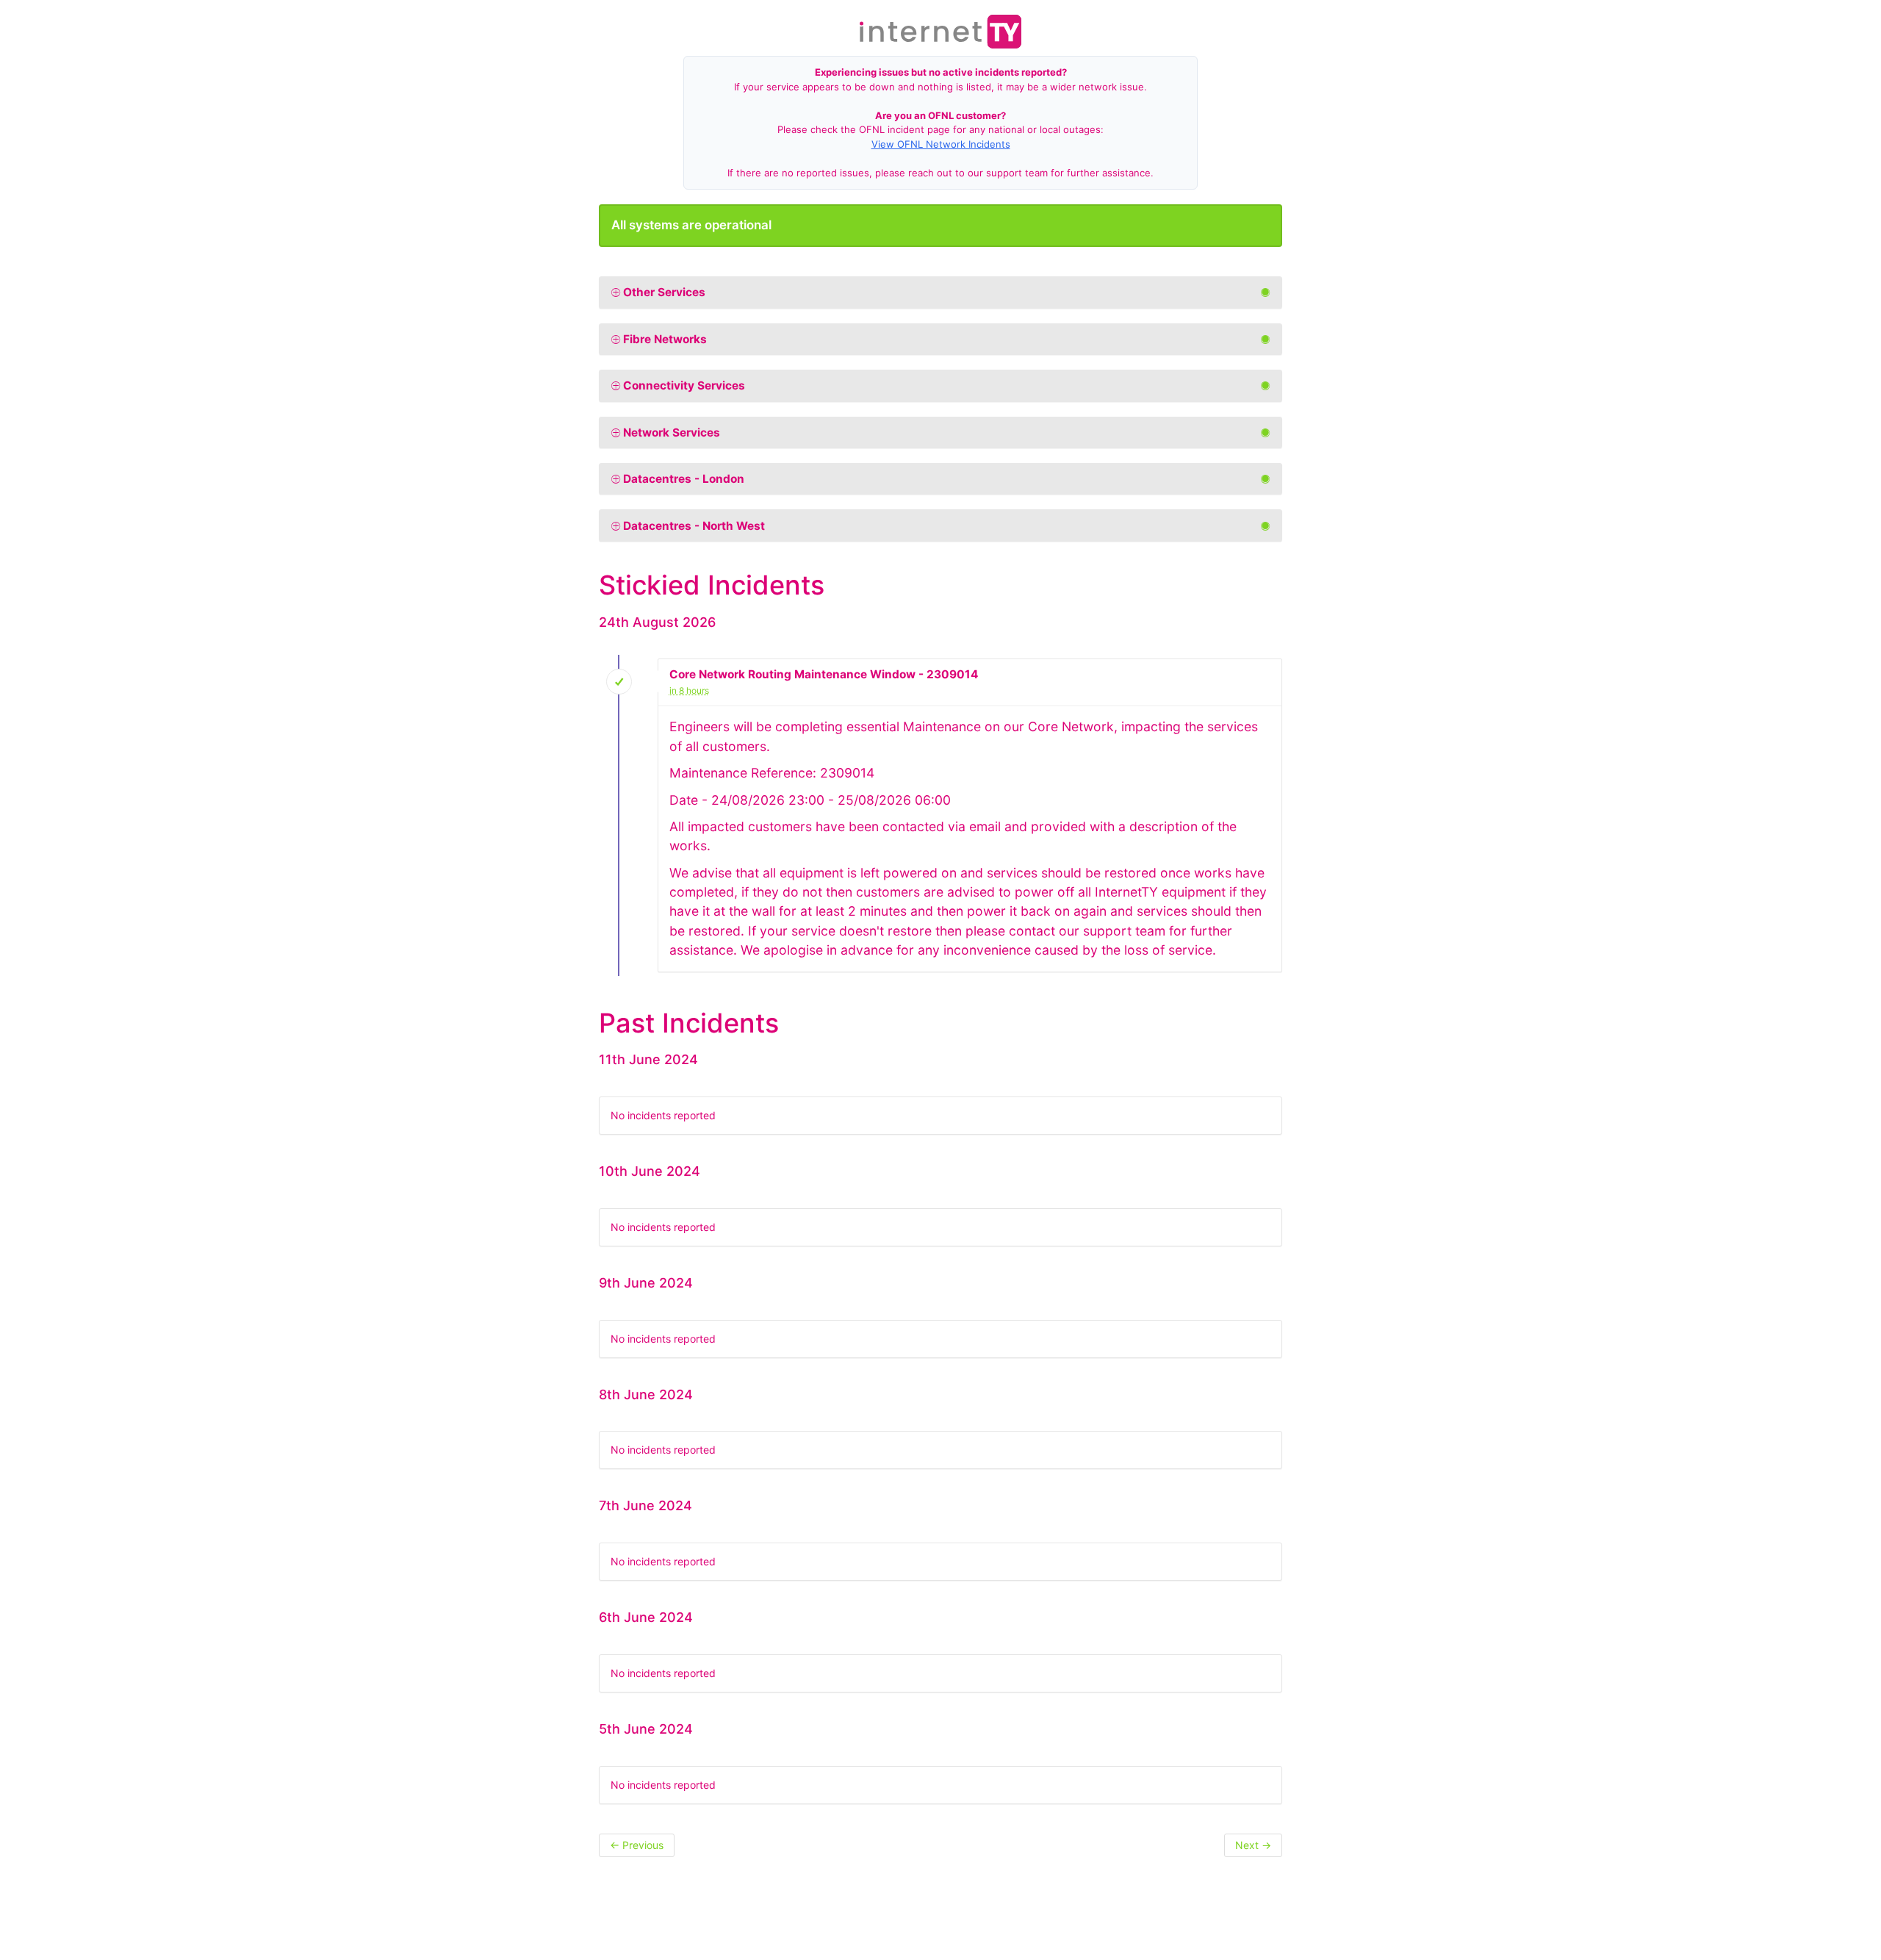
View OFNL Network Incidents (941, 144)
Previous (637, 1845)
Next (1253, 1845)
